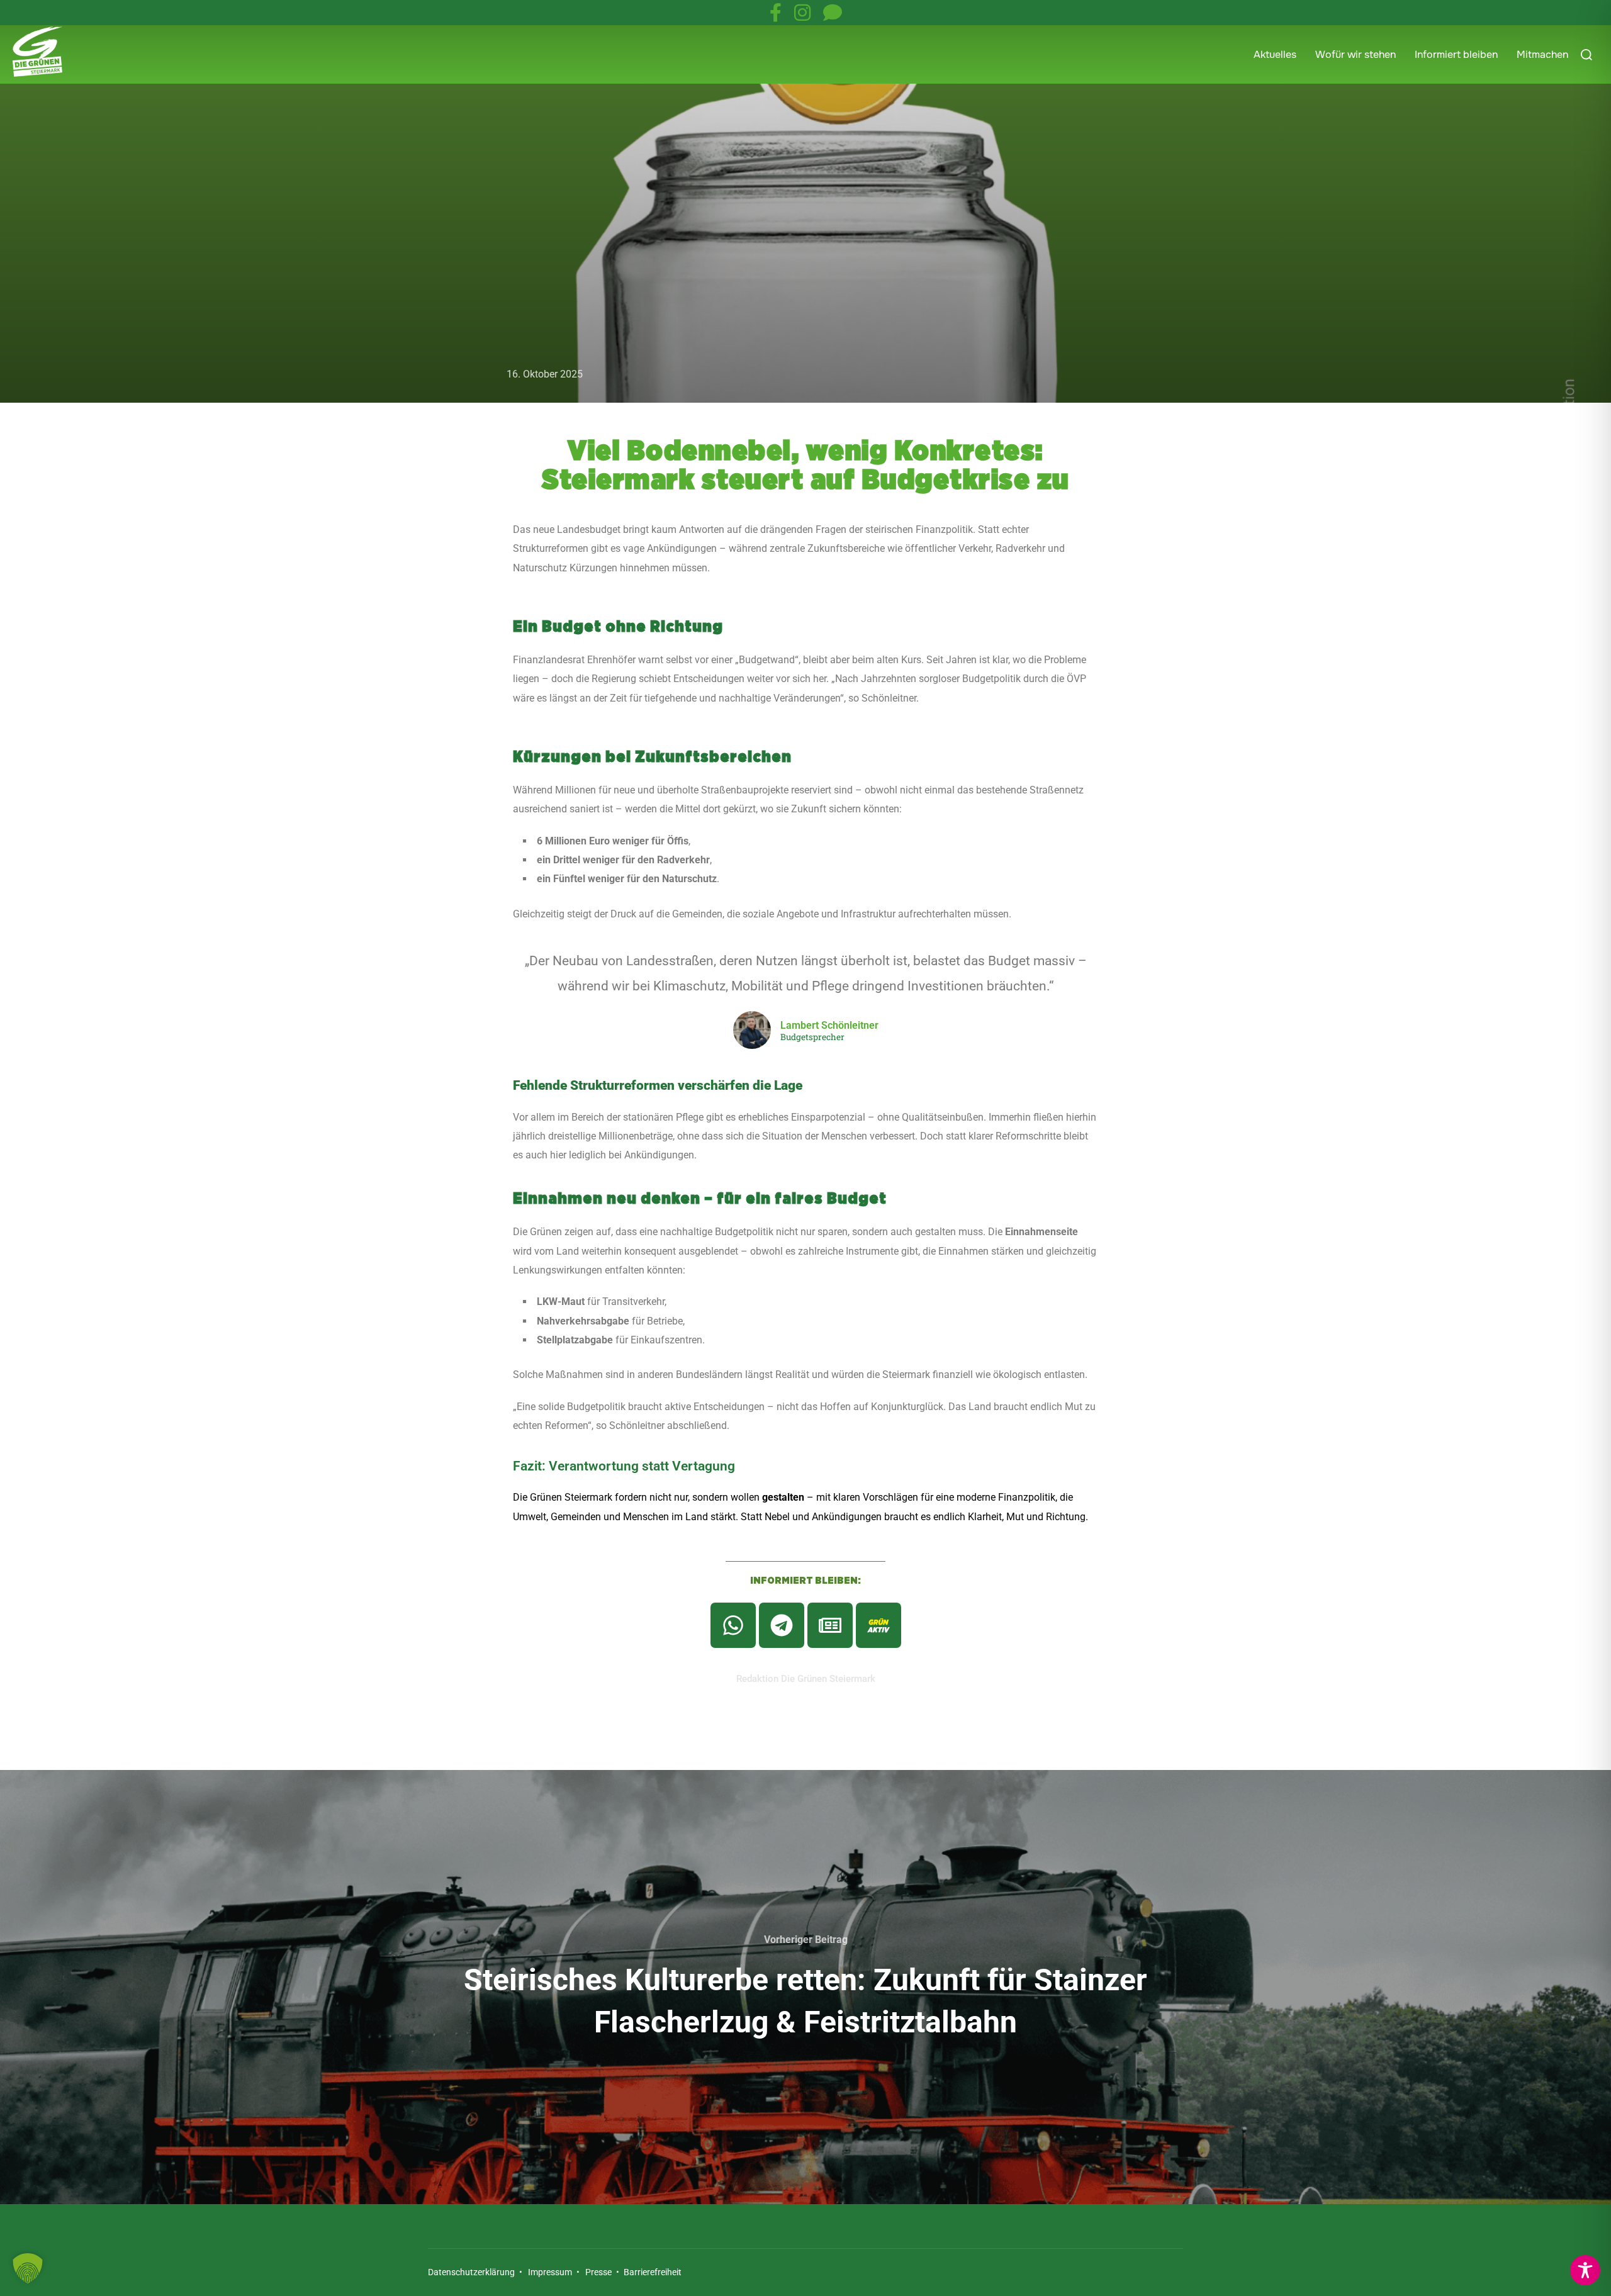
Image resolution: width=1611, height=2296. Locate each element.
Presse (598, 2272)
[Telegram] (782, 1625)
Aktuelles (1275, 54)
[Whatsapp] (733, 1625)
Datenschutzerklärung (471, 2272)
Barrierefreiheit (652, 2272)
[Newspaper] (830, 1625)
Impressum (550, 2272)
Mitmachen (1542, 54)
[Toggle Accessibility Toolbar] (1585, 2270)
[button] (28, 2268)
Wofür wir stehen (1356, 54)
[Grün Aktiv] (878, 1625)
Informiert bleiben (1456, 54)
